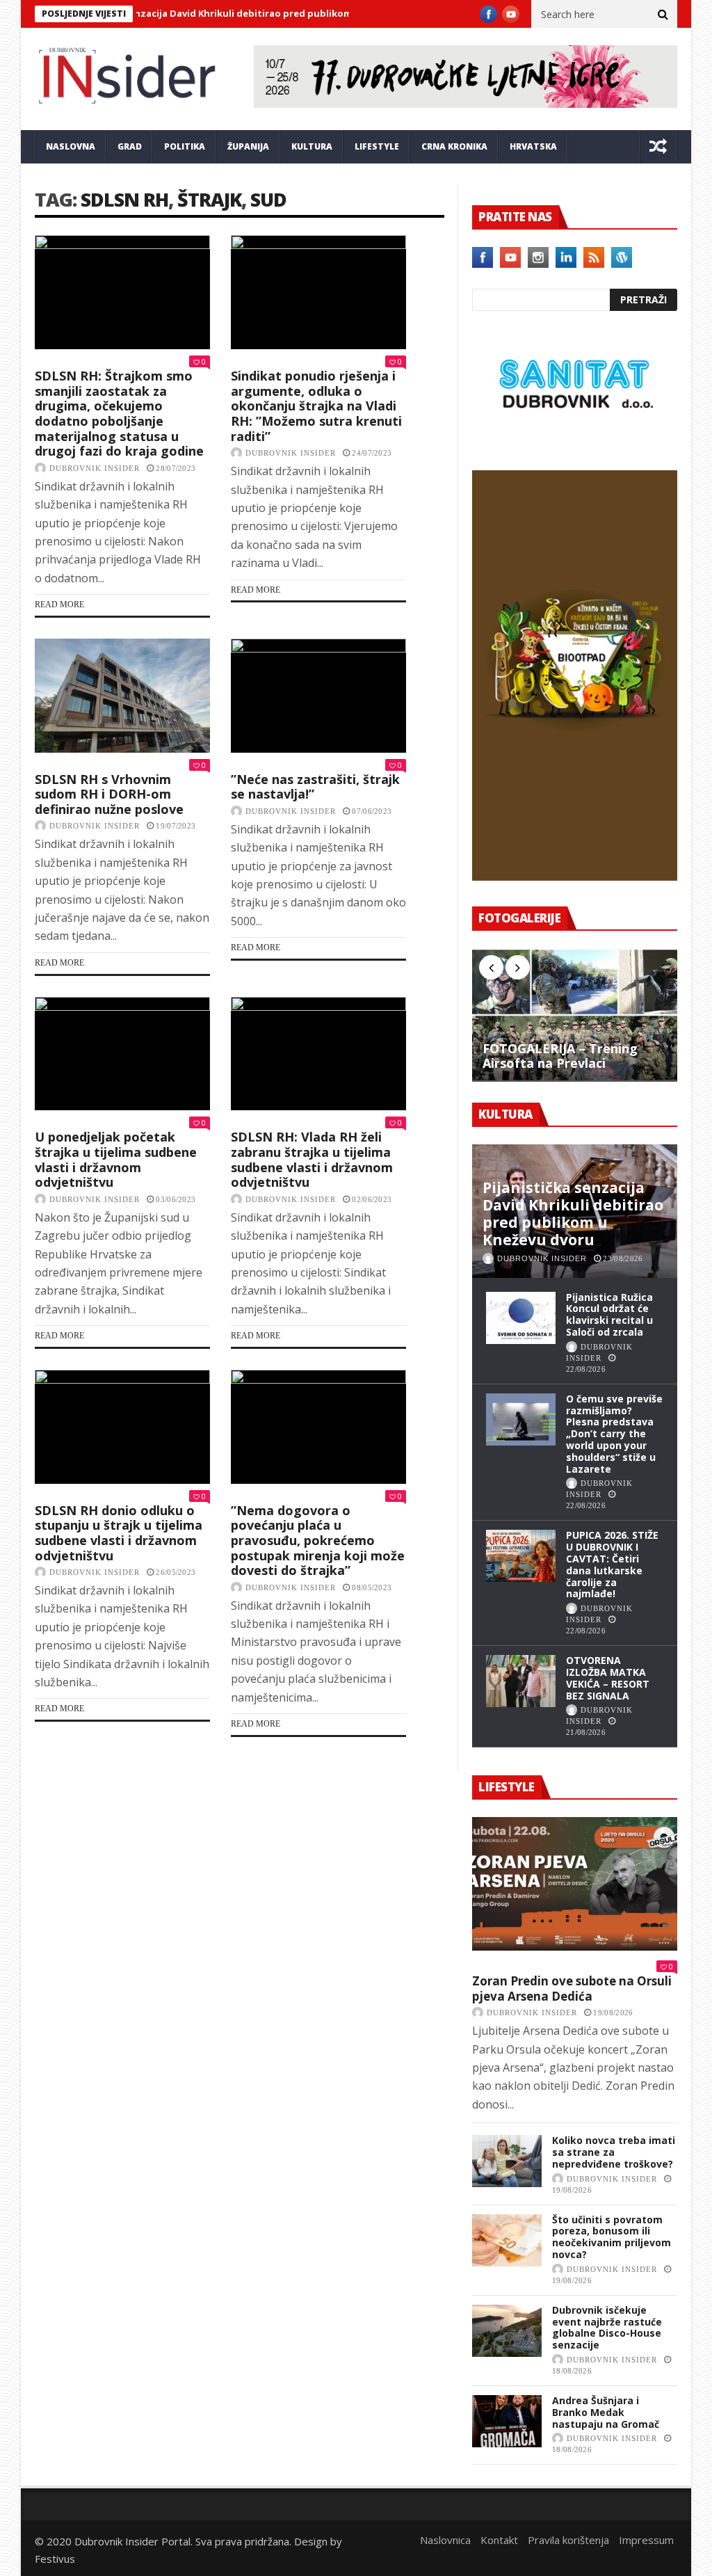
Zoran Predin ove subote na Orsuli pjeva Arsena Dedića (572, 1989)
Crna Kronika (454, 146)
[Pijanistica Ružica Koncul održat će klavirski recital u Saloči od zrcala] (521, 1318)
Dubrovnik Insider (95, 468)
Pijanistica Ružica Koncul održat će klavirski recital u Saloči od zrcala (609, 1314)
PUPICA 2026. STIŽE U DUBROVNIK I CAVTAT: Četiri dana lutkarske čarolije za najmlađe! (612, 1564)
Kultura (312, 146)
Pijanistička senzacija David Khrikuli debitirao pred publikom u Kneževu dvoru (199, 13)
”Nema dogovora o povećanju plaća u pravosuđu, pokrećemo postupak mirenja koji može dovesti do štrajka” (318, 1540)
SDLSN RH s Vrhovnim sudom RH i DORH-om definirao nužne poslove (109, 794)
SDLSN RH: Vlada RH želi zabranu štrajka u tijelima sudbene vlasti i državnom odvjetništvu (312, 1159)
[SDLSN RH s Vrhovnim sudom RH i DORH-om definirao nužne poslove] (122, 696)
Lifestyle (377, 146)
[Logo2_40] (575, 440)
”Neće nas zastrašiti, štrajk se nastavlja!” (315, 787)
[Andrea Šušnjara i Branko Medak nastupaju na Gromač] (507, 2421)
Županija (248, 146)
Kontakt (499, 2540)
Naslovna (71, 146)
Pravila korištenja (568, 2540)
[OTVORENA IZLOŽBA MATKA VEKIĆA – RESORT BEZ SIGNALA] (521, 1681)
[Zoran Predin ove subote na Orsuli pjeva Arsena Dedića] (575, 1884)
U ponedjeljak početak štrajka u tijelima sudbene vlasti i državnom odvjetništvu (116, 1159)
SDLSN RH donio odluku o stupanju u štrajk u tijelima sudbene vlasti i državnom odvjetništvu (119, 1533)
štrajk (209, 199)
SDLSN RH (124, 199)
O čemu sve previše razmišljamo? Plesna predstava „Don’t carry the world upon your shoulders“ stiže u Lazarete (614, 1434)
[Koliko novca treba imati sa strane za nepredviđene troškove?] (507, 2161)
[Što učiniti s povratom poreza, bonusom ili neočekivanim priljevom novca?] (507, 2240)
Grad (130, 146)
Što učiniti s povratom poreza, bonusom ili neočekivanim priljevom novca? (612, 2237)
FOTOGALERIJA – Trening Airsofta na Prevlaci (560, 1056)
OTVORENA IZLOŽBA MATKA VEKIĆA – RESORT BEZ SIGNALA (608, 1678)
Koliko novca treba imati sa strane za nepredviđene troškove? (614, 2152)
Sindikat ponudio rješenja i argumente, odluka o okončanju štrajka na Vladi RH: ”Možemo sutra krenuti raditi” (316, 406)
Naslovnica (445, 2540)
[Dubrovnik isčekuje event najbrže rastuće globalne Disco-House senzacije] (507, 2331)
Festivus (55, 2559)
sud (268, 199)
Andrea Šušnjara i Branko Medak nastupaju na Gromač (606, 2412)
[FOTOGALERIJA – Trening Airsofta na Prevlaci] (575, 1015)
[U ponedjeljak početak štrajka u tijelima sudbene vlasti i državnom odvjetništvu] (122, 1054)
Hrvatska (533, 146)
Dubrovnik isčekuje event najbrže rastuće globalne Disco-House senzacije (607, 2327)
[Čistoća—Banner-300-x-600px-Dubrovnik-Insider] (575, 877)
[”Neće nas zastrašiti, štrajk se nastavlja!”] (318, 696)
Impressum (646, 2540)
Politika (185, 146)
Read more (59, 605)
